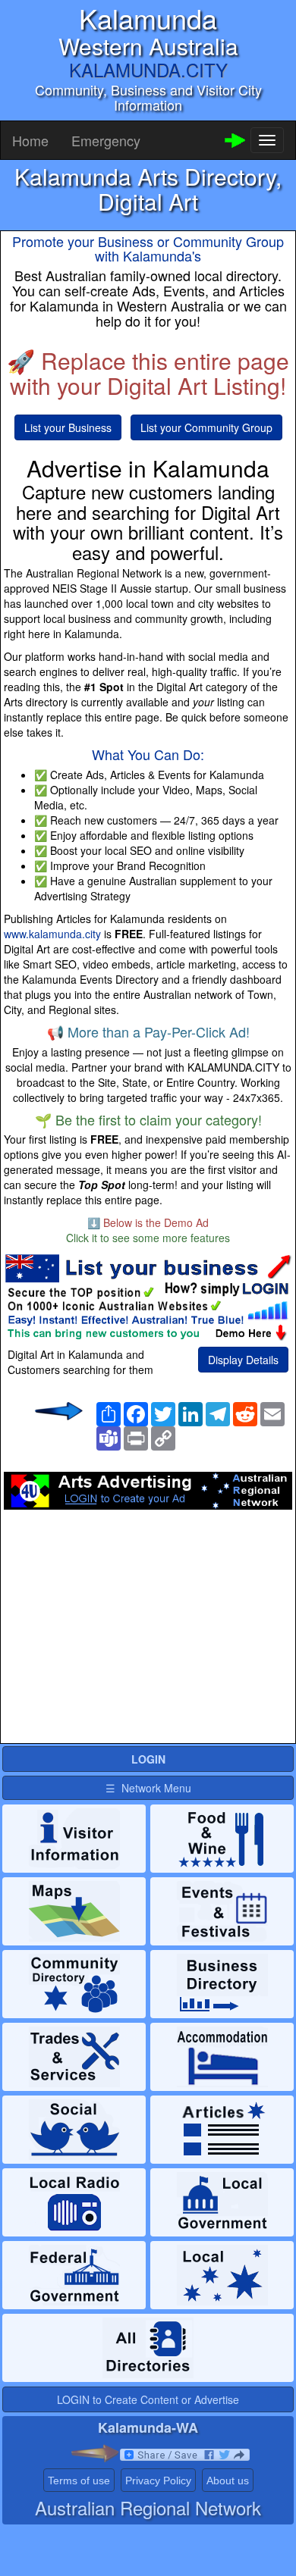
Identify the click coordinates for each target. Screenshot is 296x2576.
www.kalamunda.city (52, 934)
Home (30, 140)
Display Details (243, 1360)
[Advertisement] (148, 1631)
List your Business (68, 427)
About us (228, 2481)
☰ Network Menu (148, 1788)
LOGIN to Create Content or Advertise (148, 2399)
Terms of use (79, 2481)
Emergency (106, 140)
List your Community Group (206, 427)
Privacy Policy (158, 2481)
